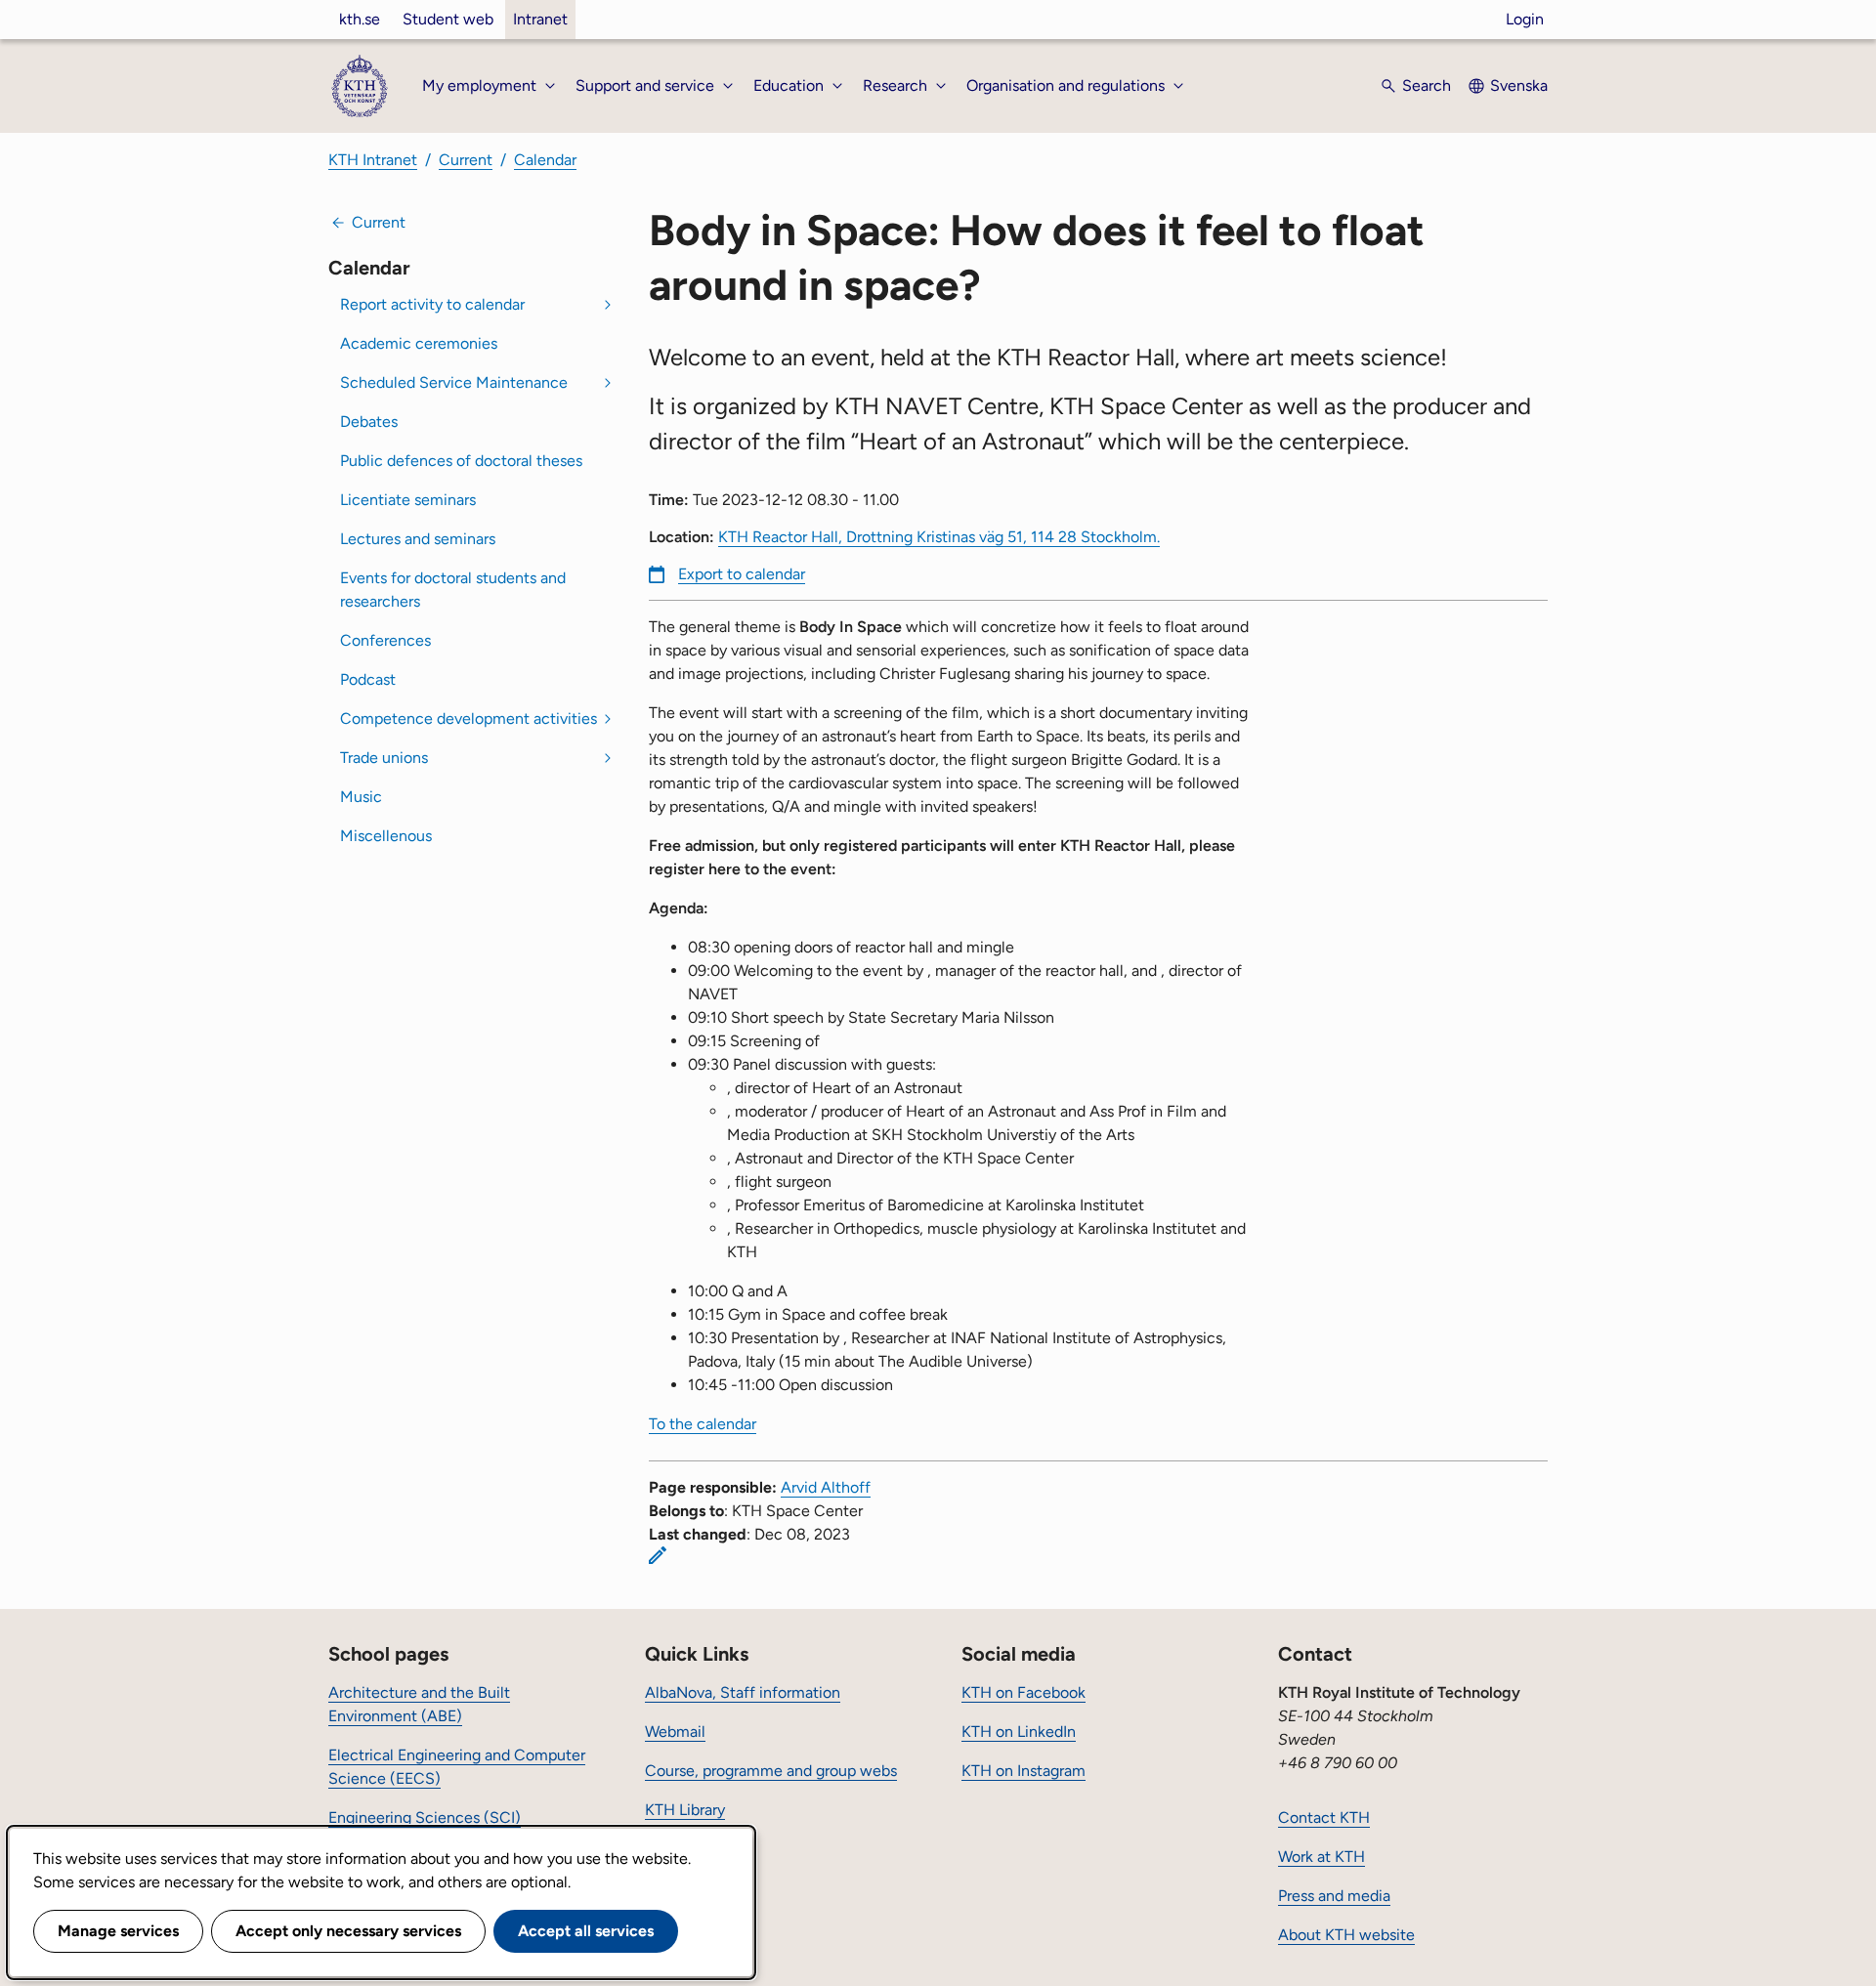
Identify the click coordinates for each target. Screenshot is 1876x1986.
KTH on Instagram (1023, 1771)
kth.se (360, 19)
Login (1525, 19)
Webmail (675, 1732)
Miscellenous (386, 836)
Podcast (368, 679)
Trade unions (384, 758)
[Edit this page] (658, 1555)
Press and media (1334, 1896)
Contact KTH (1324, 1817)
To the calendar (703, 1424)
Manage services (118, 1931)
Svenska (1519, 85)
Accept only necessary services (348, 1931)
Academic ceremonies (419, 343)
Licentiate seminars (408, 500)
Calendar (545, 160)
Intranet (540, 19)
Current (466, 160)
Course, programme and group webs (771, 1771)
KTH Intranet (373, 160)
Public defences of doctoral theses (461, 461)
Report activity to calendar (432, 304)
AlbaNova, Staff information (743, 1692)
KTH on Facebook (1023, 1692)
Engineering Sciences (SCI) (425, 1817)
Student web (448, 19)
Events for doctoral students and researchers (453, 590)
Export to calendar (742, 574)
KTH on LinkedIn (1019, 1732)
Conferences (385, 640)
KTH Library (685, 1810)
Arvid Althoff (826, 1487)
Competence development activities (469, 718)
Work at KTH (1322, 1857)
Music (361, 797)
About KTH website (1346, 1935)
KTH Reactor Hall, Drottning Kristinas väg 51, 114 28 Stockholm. (939, 537)
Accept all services (586, 1931)
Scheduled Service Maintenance (454, 382)
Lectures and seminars (418, 539)
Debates (369, 422)
